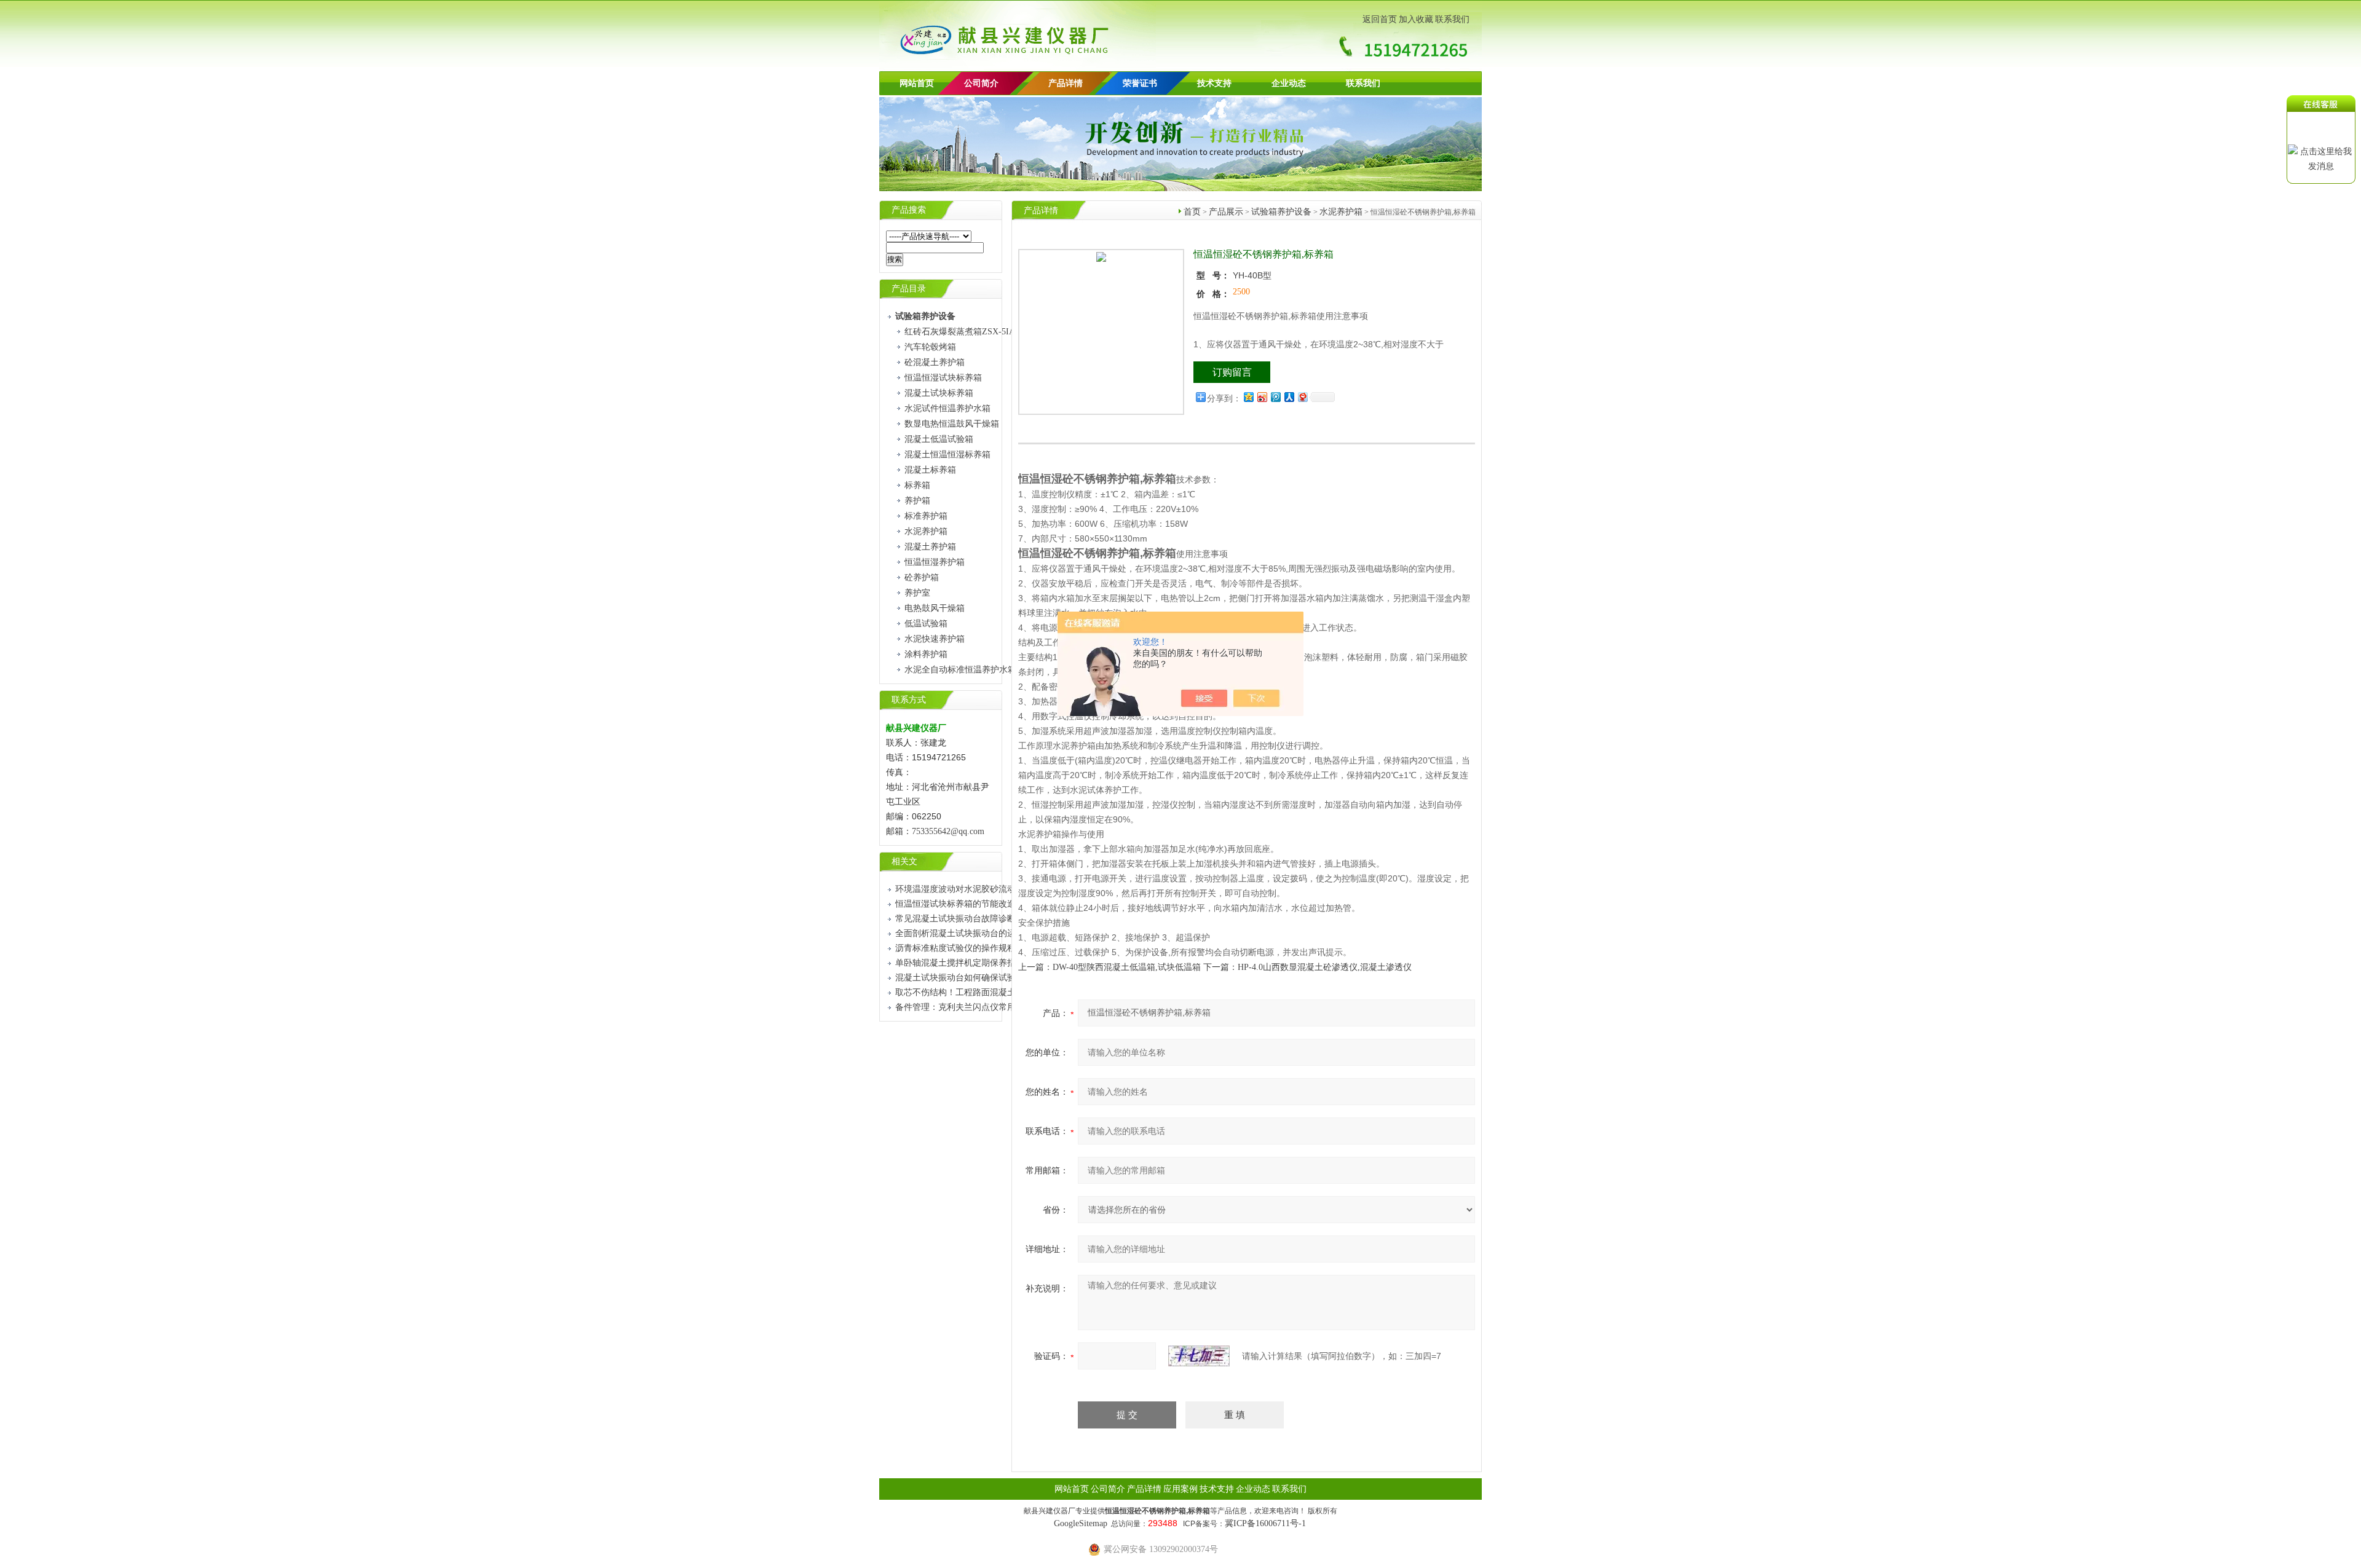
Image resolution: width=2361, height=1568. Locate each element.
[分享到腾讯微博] (1275, 397)
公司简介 (1108, 1489)
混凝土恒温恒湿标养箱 (947, 455)
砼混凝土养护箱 (935, 362)
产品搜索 (909, 210)
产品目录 (909, 289)
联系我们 (1452, 19)
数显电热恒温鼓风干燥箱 (952, 424)
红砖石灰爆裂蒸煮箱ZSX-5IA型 (964, 332)
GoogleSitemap (1081, 1523)
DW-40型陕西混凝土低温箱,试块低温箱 (1127, 967)
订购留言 (1232, 372)
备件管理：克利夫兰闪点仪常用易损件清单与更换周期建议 (1007, 1007)
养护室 (917, 593)
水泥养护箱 (926, 531)
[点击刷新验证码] (1199, 1356)
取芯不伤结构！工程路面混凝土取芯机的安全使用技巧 (999, 992)
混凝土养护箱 (930, 547)
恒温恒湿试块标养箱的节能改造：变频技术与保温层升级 (1003, 904)
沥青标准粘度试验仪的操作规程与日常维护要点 (986, 948)
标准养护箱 (926, 516)
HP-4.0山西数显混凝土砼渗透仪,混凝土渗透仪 (1325, 967)
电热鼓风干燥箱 (935, 608)
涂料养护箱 (926, 654)
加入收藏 (1416, 19)
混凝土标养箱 (930, 470)
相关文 (904, 861)
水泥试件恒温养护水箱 (947, 408)
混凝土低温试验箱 (939, 439)
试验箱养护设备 (1281, 212)
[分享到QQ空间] (1248, 397)
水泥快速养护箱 (935, 639)
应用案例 (1180, 1489)
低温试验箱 (926, 624)
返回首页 (1380, 19)
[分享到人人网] (1289, 397)
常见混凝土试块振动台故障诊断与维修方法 (977, 919)
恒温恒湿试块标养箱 (943, 378)
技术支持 (1214, 83)
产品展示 (1226, 212)
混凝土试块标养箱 (939, 393)
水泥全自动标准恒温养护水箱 (960, 670)
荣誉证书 (1140, 83)
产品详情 (1066, 83)
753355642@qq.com (948, 831)
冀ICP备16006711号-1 (1265, 1523)
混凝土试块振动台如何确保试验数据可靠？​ (977, 978)
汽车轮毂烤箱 (930, 347)
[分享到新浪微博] (1262, 397)
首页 (1192, 212)
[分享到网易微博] (1302, 397)
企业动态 (1289, 83)
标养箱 (917, 485)
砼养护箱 (922, 577)
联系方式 (909, 700)
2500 (1241, 292)
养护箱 (917, 501)
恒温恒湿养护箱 (935, 562)
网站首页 (917, 83)
